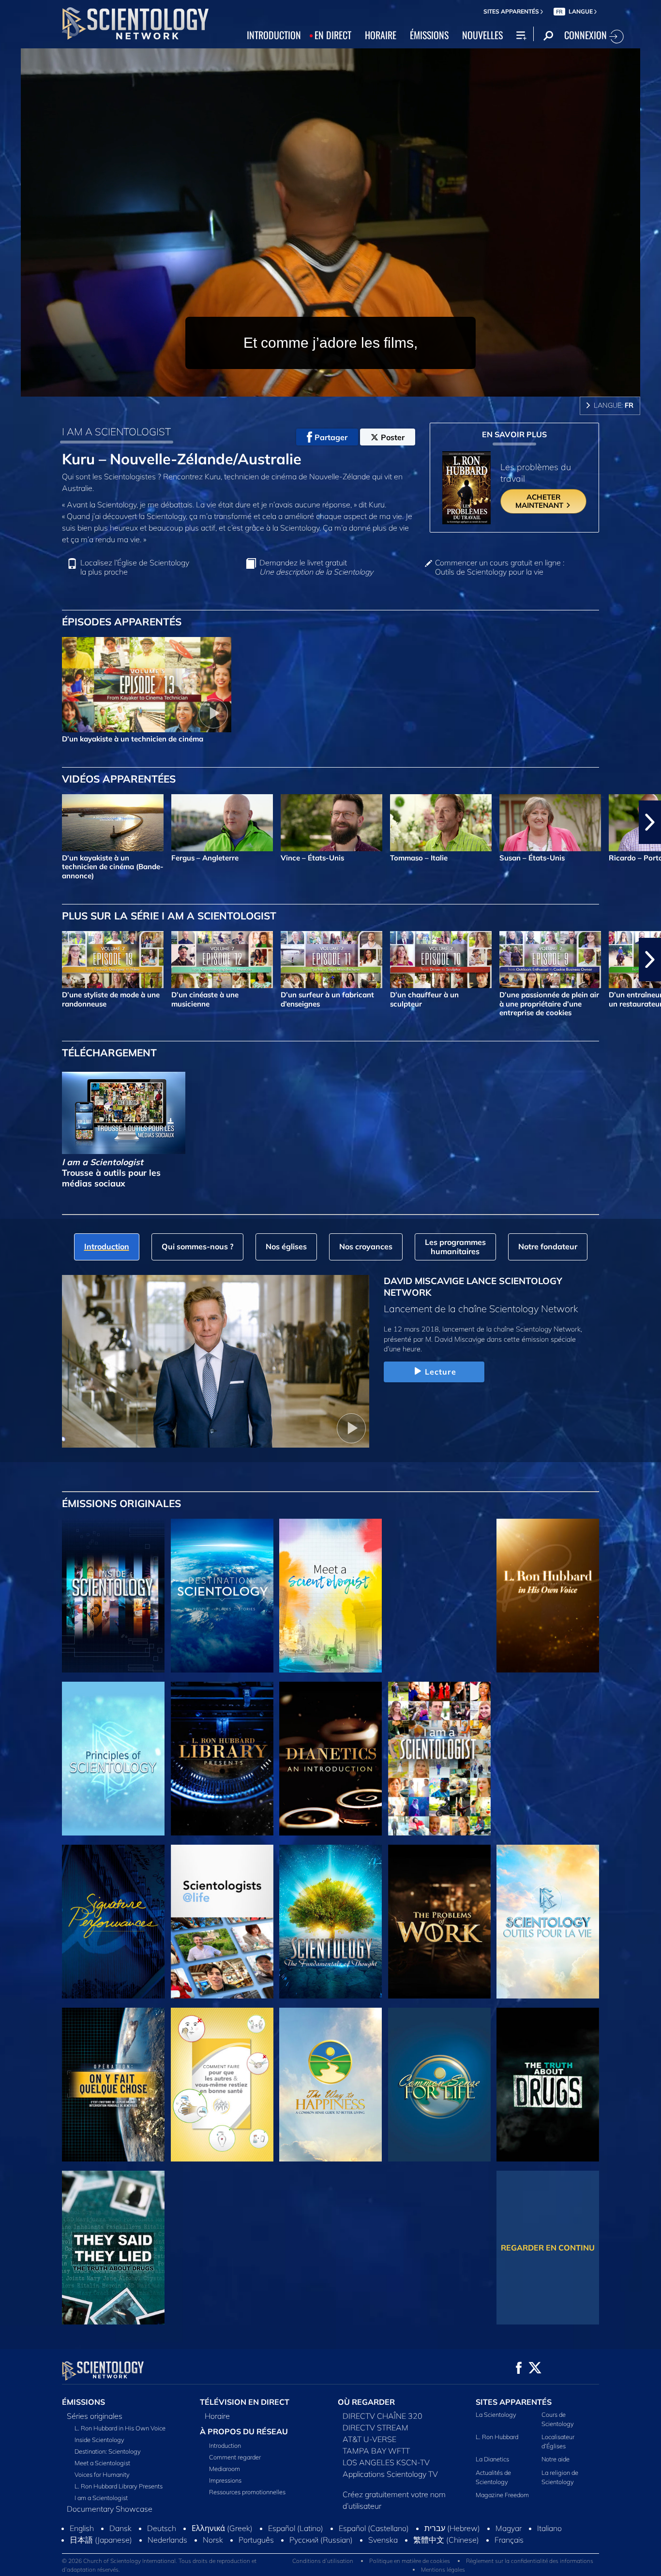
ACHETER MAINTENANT (540, 501)
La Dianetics (492, 2459)
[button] (11, 822)
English (82, 2560)
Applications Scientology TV (390, 2474)
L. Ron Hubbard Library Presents (119, 2486)
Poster (393, 437)
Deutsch (162, 2560)
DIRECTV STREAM (376, 2428)
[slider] (350, 387)
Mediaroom (225, 2469)
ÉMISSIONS (429, 35)
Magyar (509, 2560)
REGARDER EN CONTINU (548, 2248)
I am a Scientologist (101, 2498)
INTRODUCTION (274, 35)
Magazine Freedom (502, 2495)
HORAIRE (381, 35)
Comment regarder (235, 2457)
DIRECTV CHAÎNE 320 (383, 2416)
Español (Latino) (296, 2560)
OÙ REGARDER (366, 2402)
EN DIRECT (333, 35)
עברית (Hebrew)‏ (452, 2560)
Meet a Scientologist (102, 2463)
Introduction (225, 2445)
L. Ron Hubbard (497, 2437)
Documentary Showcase (110, 2509)
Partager (331, 437)
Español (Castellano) (374, 2560)
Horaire (217, 2416)
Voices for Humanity (102, 2474)
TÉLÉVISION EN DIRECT (245, 2402)
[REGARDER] (113, 1759)
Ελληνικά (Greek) (222, 2560)
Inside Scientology (99, 2440)
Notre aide (556, 2459)
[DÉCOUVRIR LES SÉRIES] (113, 1596)
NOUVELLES (482, 35)
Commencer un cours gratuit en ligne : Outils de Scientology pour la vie (500, 567)
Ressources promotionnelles (247, 2492)
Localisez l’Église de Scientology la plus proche (135, 567)
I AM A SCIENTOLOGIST (116, 431)
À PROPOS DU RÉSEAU (244, 2431)
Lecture (441, 1372)
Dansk (120, 2560)
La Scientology (496, 2414)
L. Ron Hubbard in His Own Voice (120, 2428)
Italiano (549, 2560)
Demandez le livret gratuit (316, 567)
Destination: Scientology (108, 2451)
